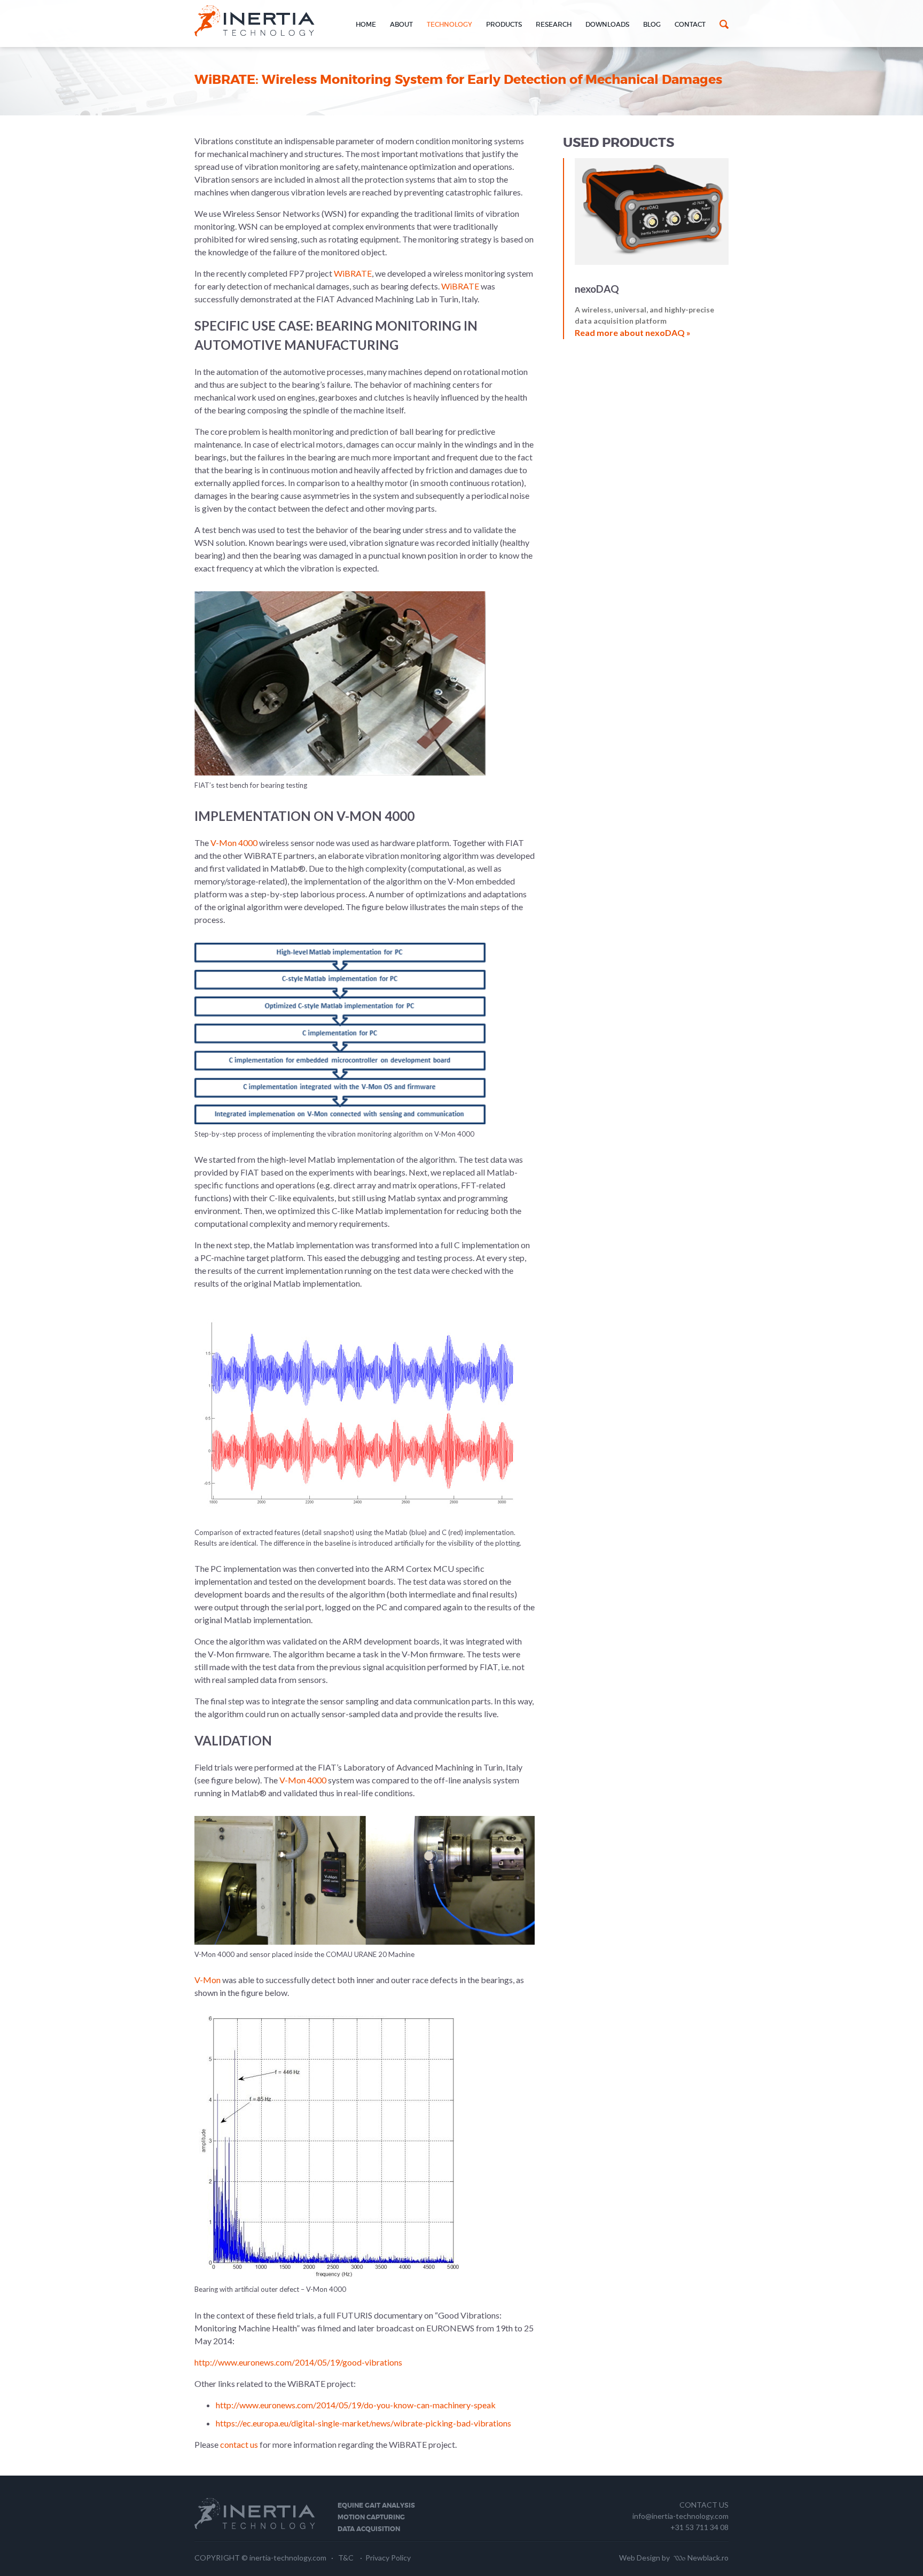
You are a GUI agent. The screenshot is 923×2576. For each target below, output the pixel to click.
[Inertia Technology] (255, 30)
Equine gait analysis (376, 2505)
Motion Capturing (371, 2517)
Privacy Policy (388, 2558)
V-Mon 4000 (234, 843)
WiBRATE (353, 273)
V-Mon (208, 1980)
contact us (238, 2444)
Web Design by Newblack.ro (674, 2558)
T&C (346, 2558)
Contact (690, 24)
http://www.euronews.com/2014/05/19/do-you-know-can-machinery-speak (356, 2405)
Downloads (607, 24)
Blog (652, 24)
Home (366, 24)
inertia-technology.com (288, 2558)
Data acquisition (369, 2529)
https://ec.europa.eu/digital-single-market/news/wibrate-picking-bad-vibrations (363, 2423)
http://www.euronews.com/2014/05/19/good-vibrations (298, 2362)
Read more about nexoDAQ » (633, 332)
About (401, 24)
